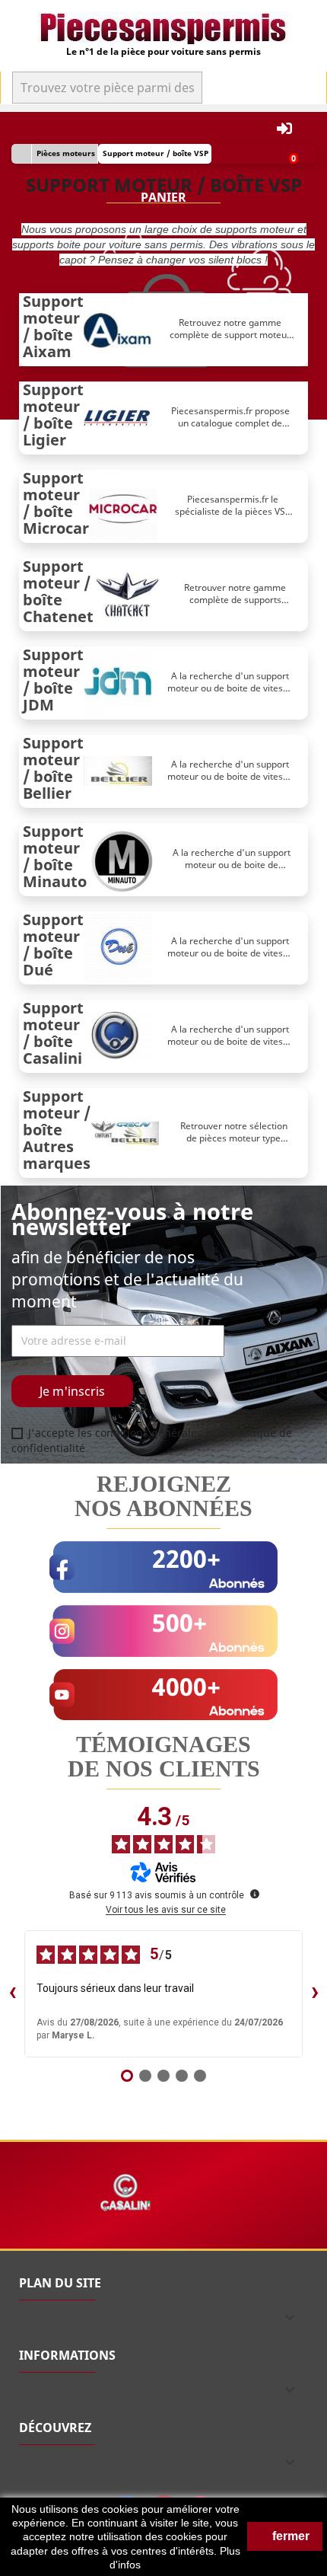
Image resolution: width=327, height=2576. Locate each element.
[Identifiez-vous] (284, 129)
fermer (289, 2536)
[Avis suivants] (315, 1993)
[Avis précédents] (12, 1993)
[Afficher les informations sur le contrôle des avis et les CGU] (255, 1894)
